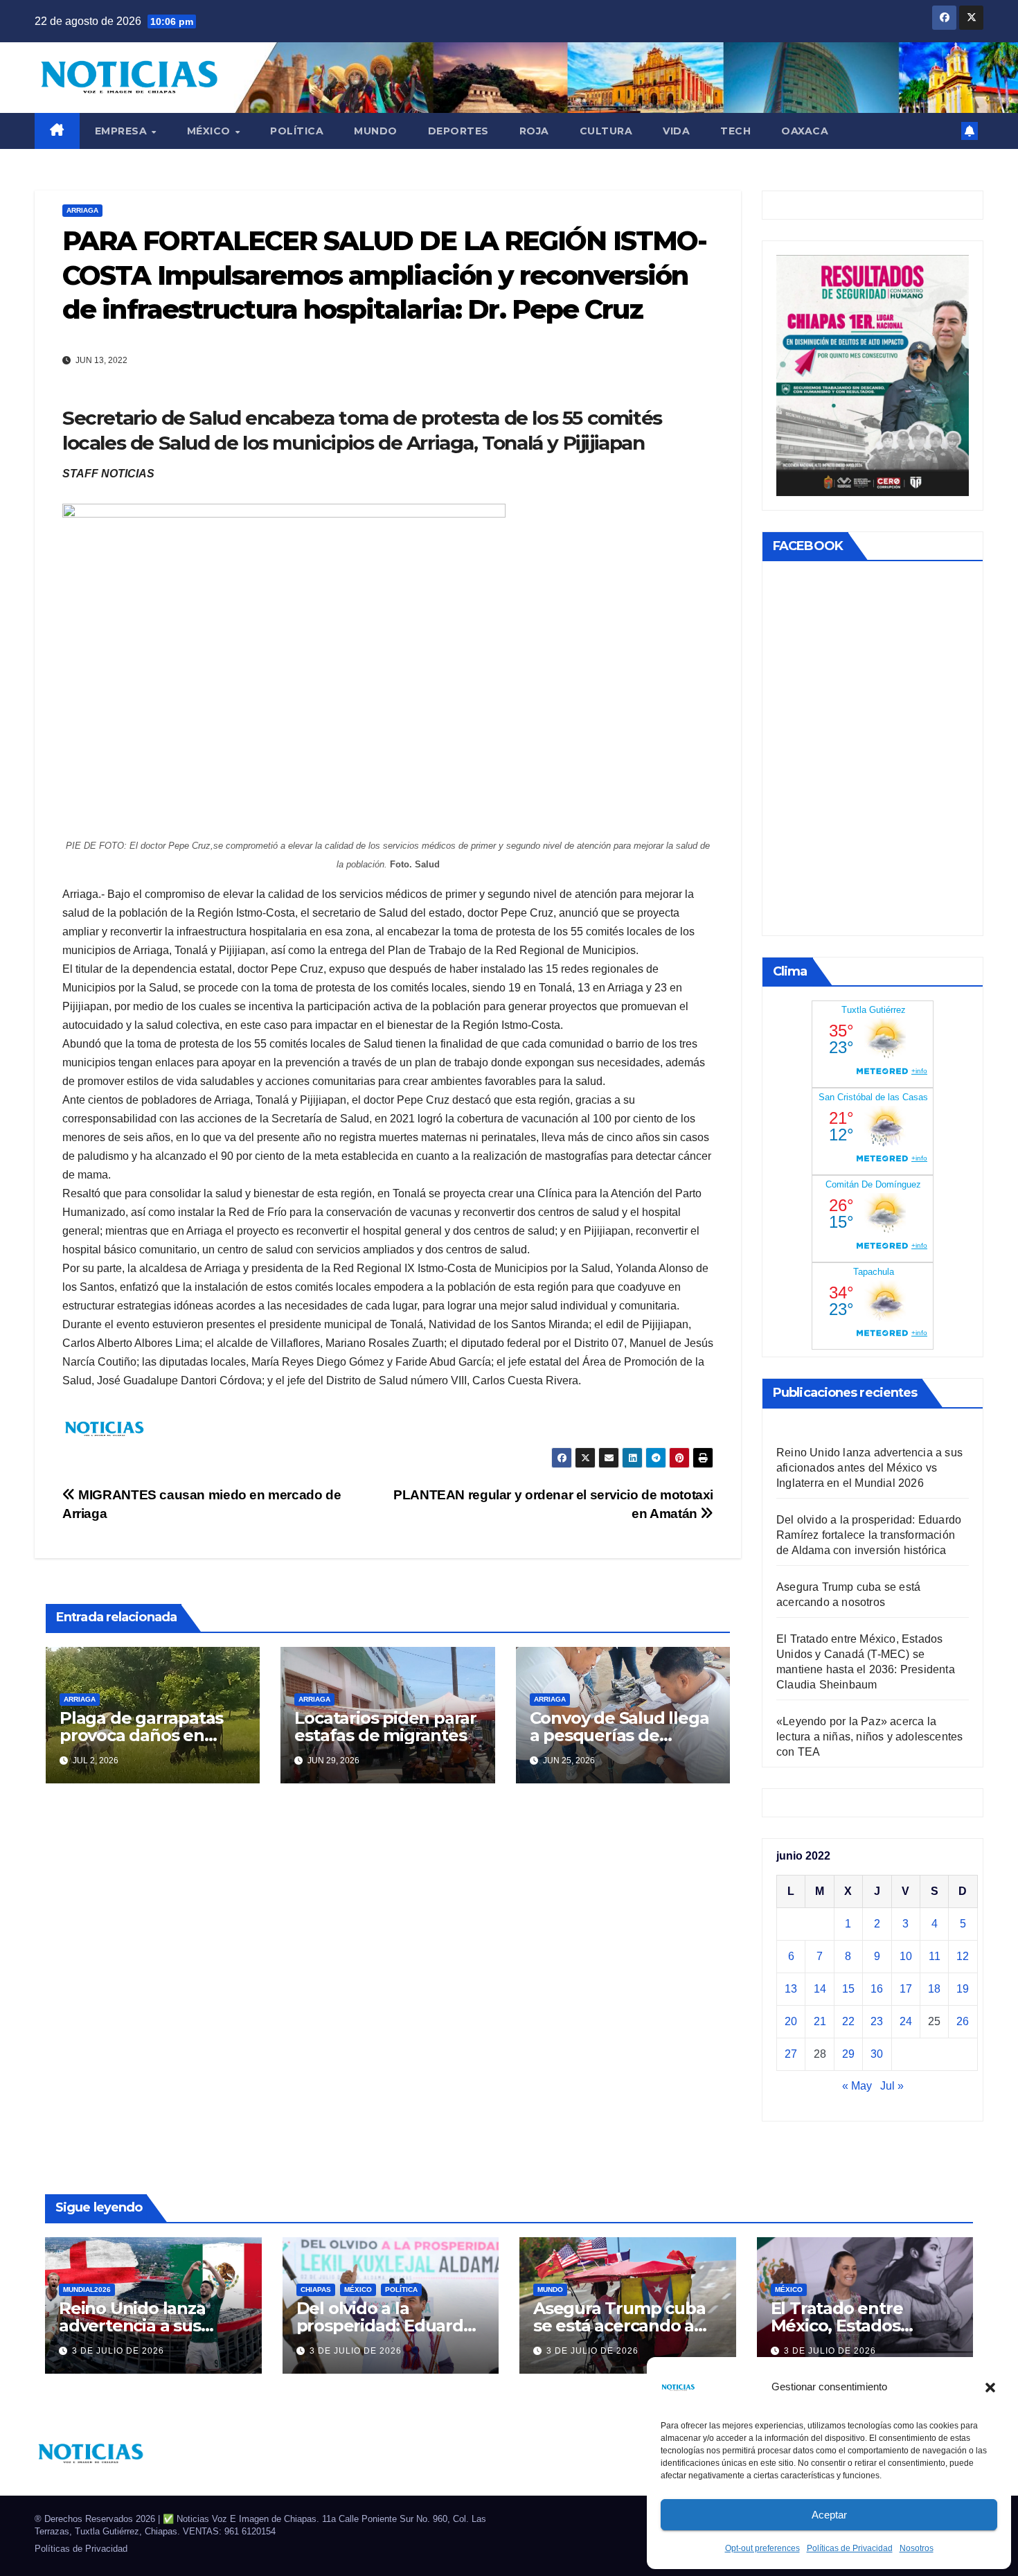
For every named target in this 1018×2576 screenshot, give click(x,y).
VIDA (676, 131)
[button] (990, 2387)
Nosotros (917, 2548)
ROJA (534, 131)
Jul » (892, 2086)
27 (791, 2054)
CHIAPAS (316, 2290)
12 (963, 1956)
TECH (735, 131)
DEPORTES (458, 131)
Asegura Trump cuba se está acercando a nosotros (619, 2326)
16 (877, 1989)
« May (857, 2086)
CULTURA (606, 131)
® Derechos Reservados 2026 (96, 2519)
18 (934, 1989)
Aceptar (829, 2515)
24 (906, 2021)
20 (791, 2021)
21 (820, 2021)
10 (906, 1956)
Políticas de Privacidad (850, 2548)
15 (848, 1989)
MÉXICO (211, 131)
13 (791, 1989)
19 (963, 1989)
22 (848, 2021)
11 (935, 1956)
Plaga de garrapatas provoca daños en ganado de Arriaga (141, 1735)
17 (906, 1989)
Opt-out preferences (762, 2548)
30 (877, 2054)
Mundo (376, 131)
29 (848, 2054)
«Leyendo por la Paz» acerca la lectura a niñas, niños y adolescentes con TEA (869, 1737)
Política (297, 131)
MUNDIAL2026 (87, 2290)
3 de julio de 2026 (118, 2351)
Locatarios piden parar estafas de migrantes (385, 1727)
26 (963, 2021)
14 (820, 1989)
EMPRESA (123, 131)
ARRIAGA (82, 210)
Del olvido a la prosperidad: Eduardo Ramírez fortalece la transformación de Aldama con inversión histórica (869, 1535)
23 (877, 2021)
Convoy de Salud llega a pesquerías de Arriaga (619, 1735)
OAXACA (805, 131)
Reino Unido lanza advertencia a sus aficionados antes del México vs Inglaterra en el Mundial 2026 (869, 1468)
